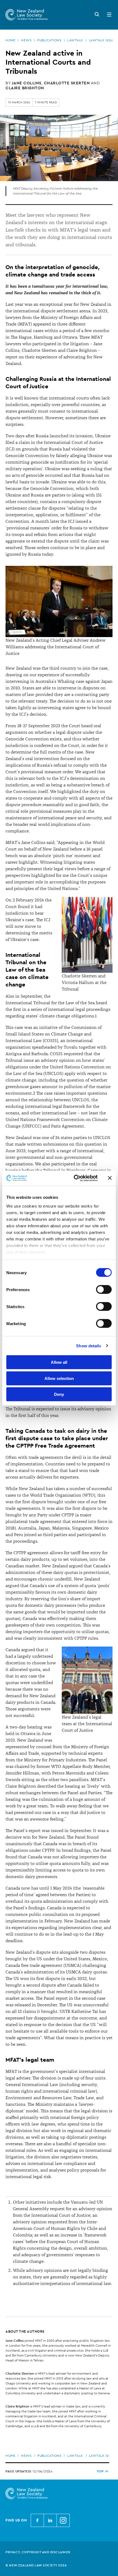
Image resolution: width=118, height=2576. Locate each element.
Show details (88, 1346)
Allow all (59, 1362)
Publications (49, 40)
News (26, 40)
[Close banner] (110, 1178)
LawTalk (75, 40)
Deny (59, 1394)
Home (10, 40)
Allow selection (59, 1378)
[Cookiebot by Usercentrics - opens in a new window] (74, 1178)
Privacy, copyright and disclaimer (38, 2552)
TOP (100, 2471)
